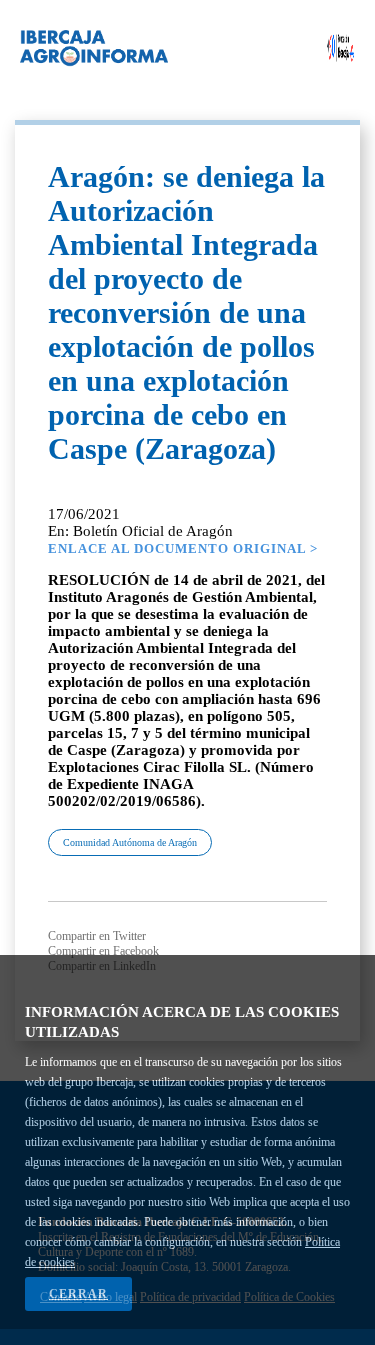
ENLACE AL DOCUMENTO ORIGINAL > (183, 548)
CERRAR (78, 1294)
